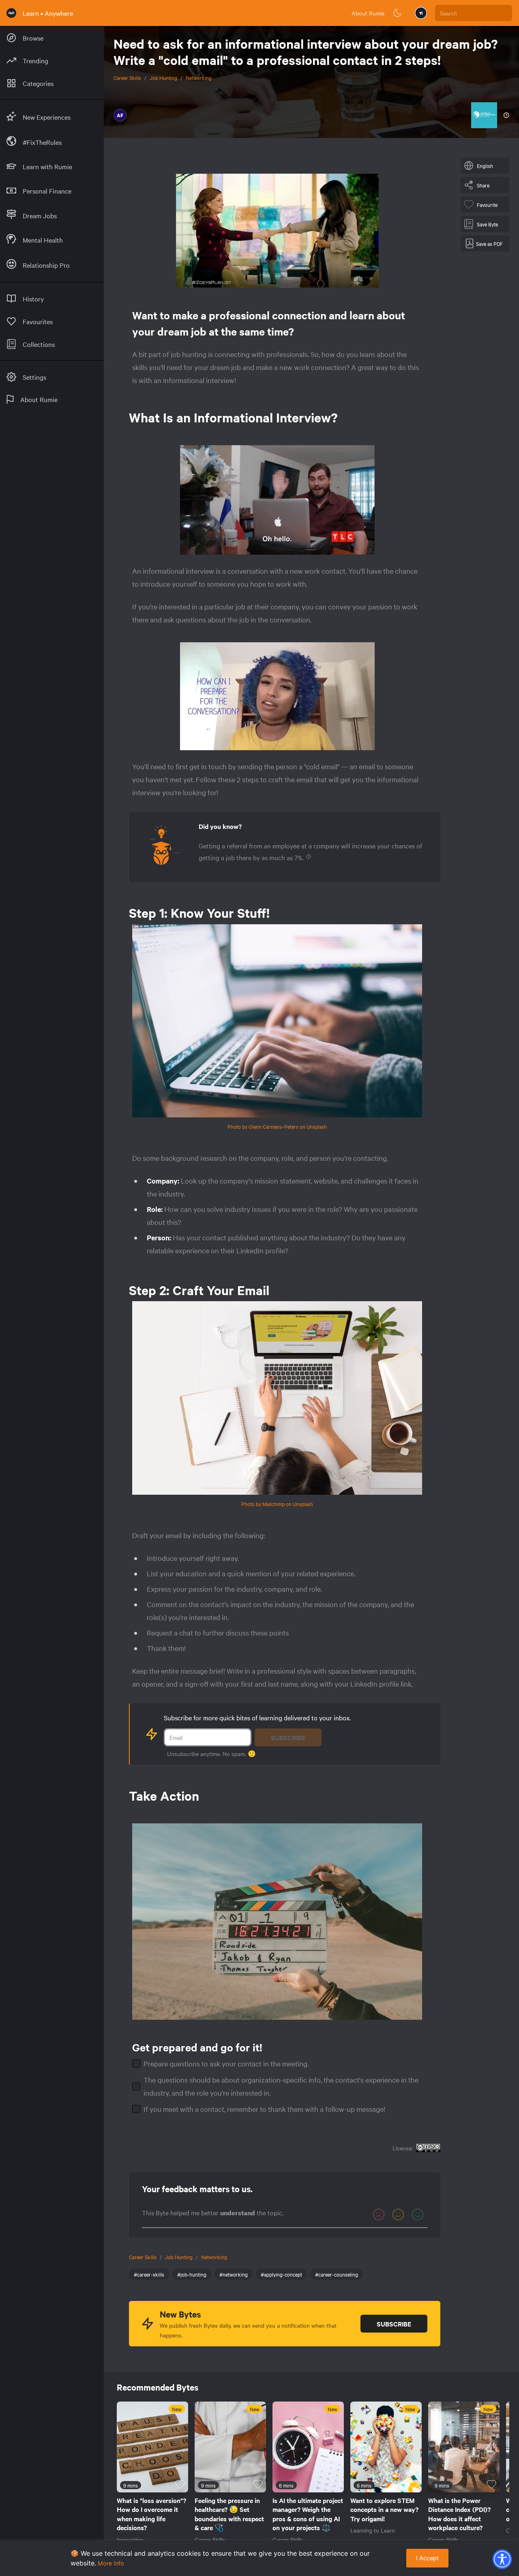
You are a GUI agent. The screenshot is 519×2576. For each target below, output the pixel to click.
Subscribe (288, 1737)
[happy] (418, 2214)
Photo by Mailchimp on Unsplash (277, 1504)
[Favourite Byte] (180, 2484)
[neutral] (398, 2214)
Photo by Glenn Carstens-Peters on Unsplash (277, 1126)
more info (111, 2563)
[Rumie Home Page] (11, 13)
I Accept (427, 2558)
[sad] (379, 2214)
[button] (502, 2559)
